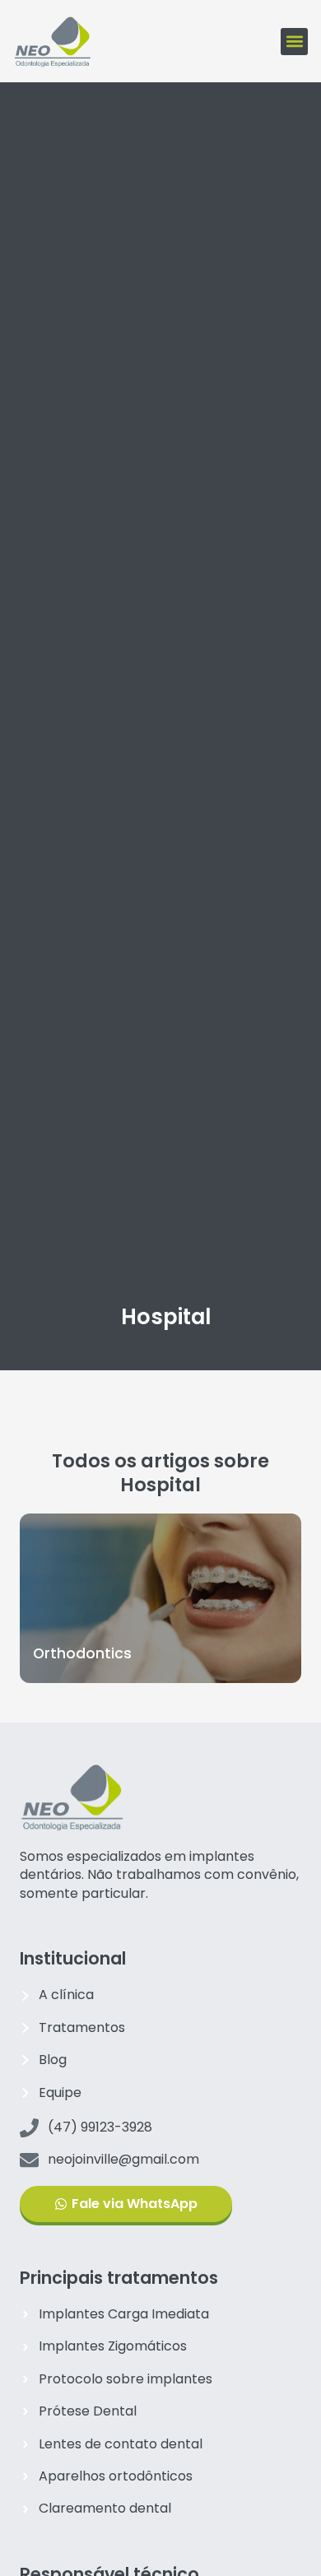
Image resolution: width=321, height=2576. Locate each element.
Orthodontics (82, 1653)
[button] (294, 42)
